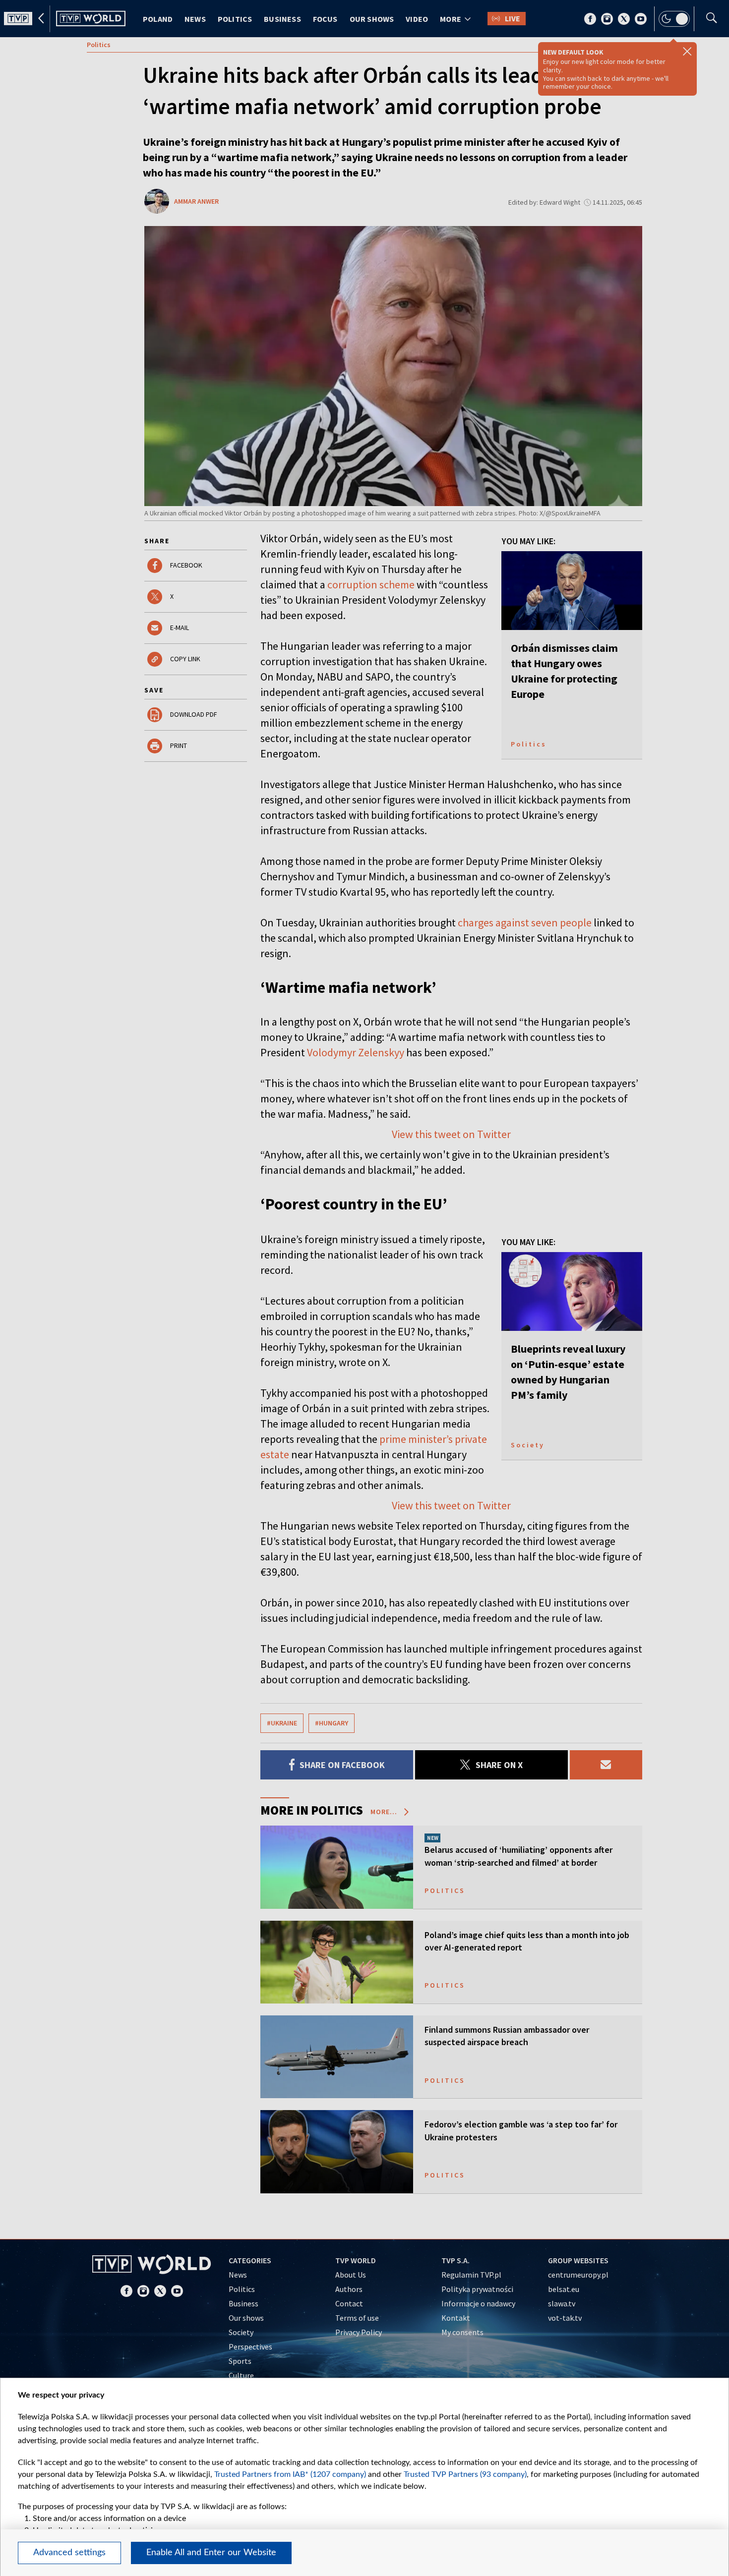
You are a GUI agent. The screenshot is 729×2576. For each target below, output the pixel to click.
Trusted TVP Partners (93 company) (465, 2474)
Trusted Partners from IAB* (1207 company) (290, 2474)
